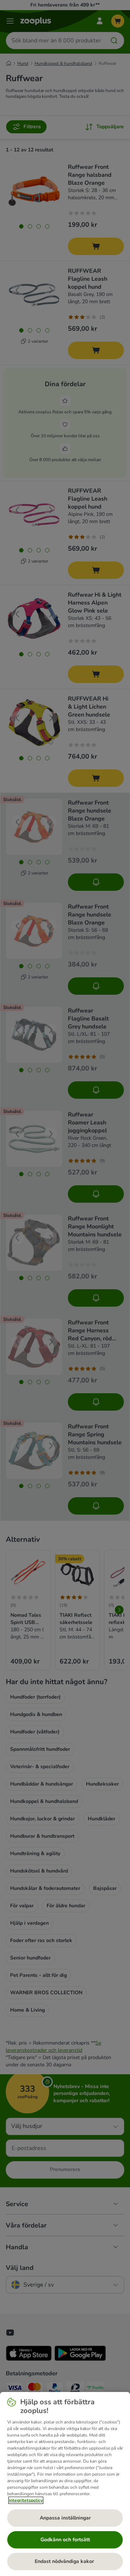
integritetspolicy (26, 2500)
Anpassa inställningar (65, 2518)
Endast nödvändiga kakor (65, 2561)
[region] (65, 2484)
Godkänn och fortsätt (65, 2540)
